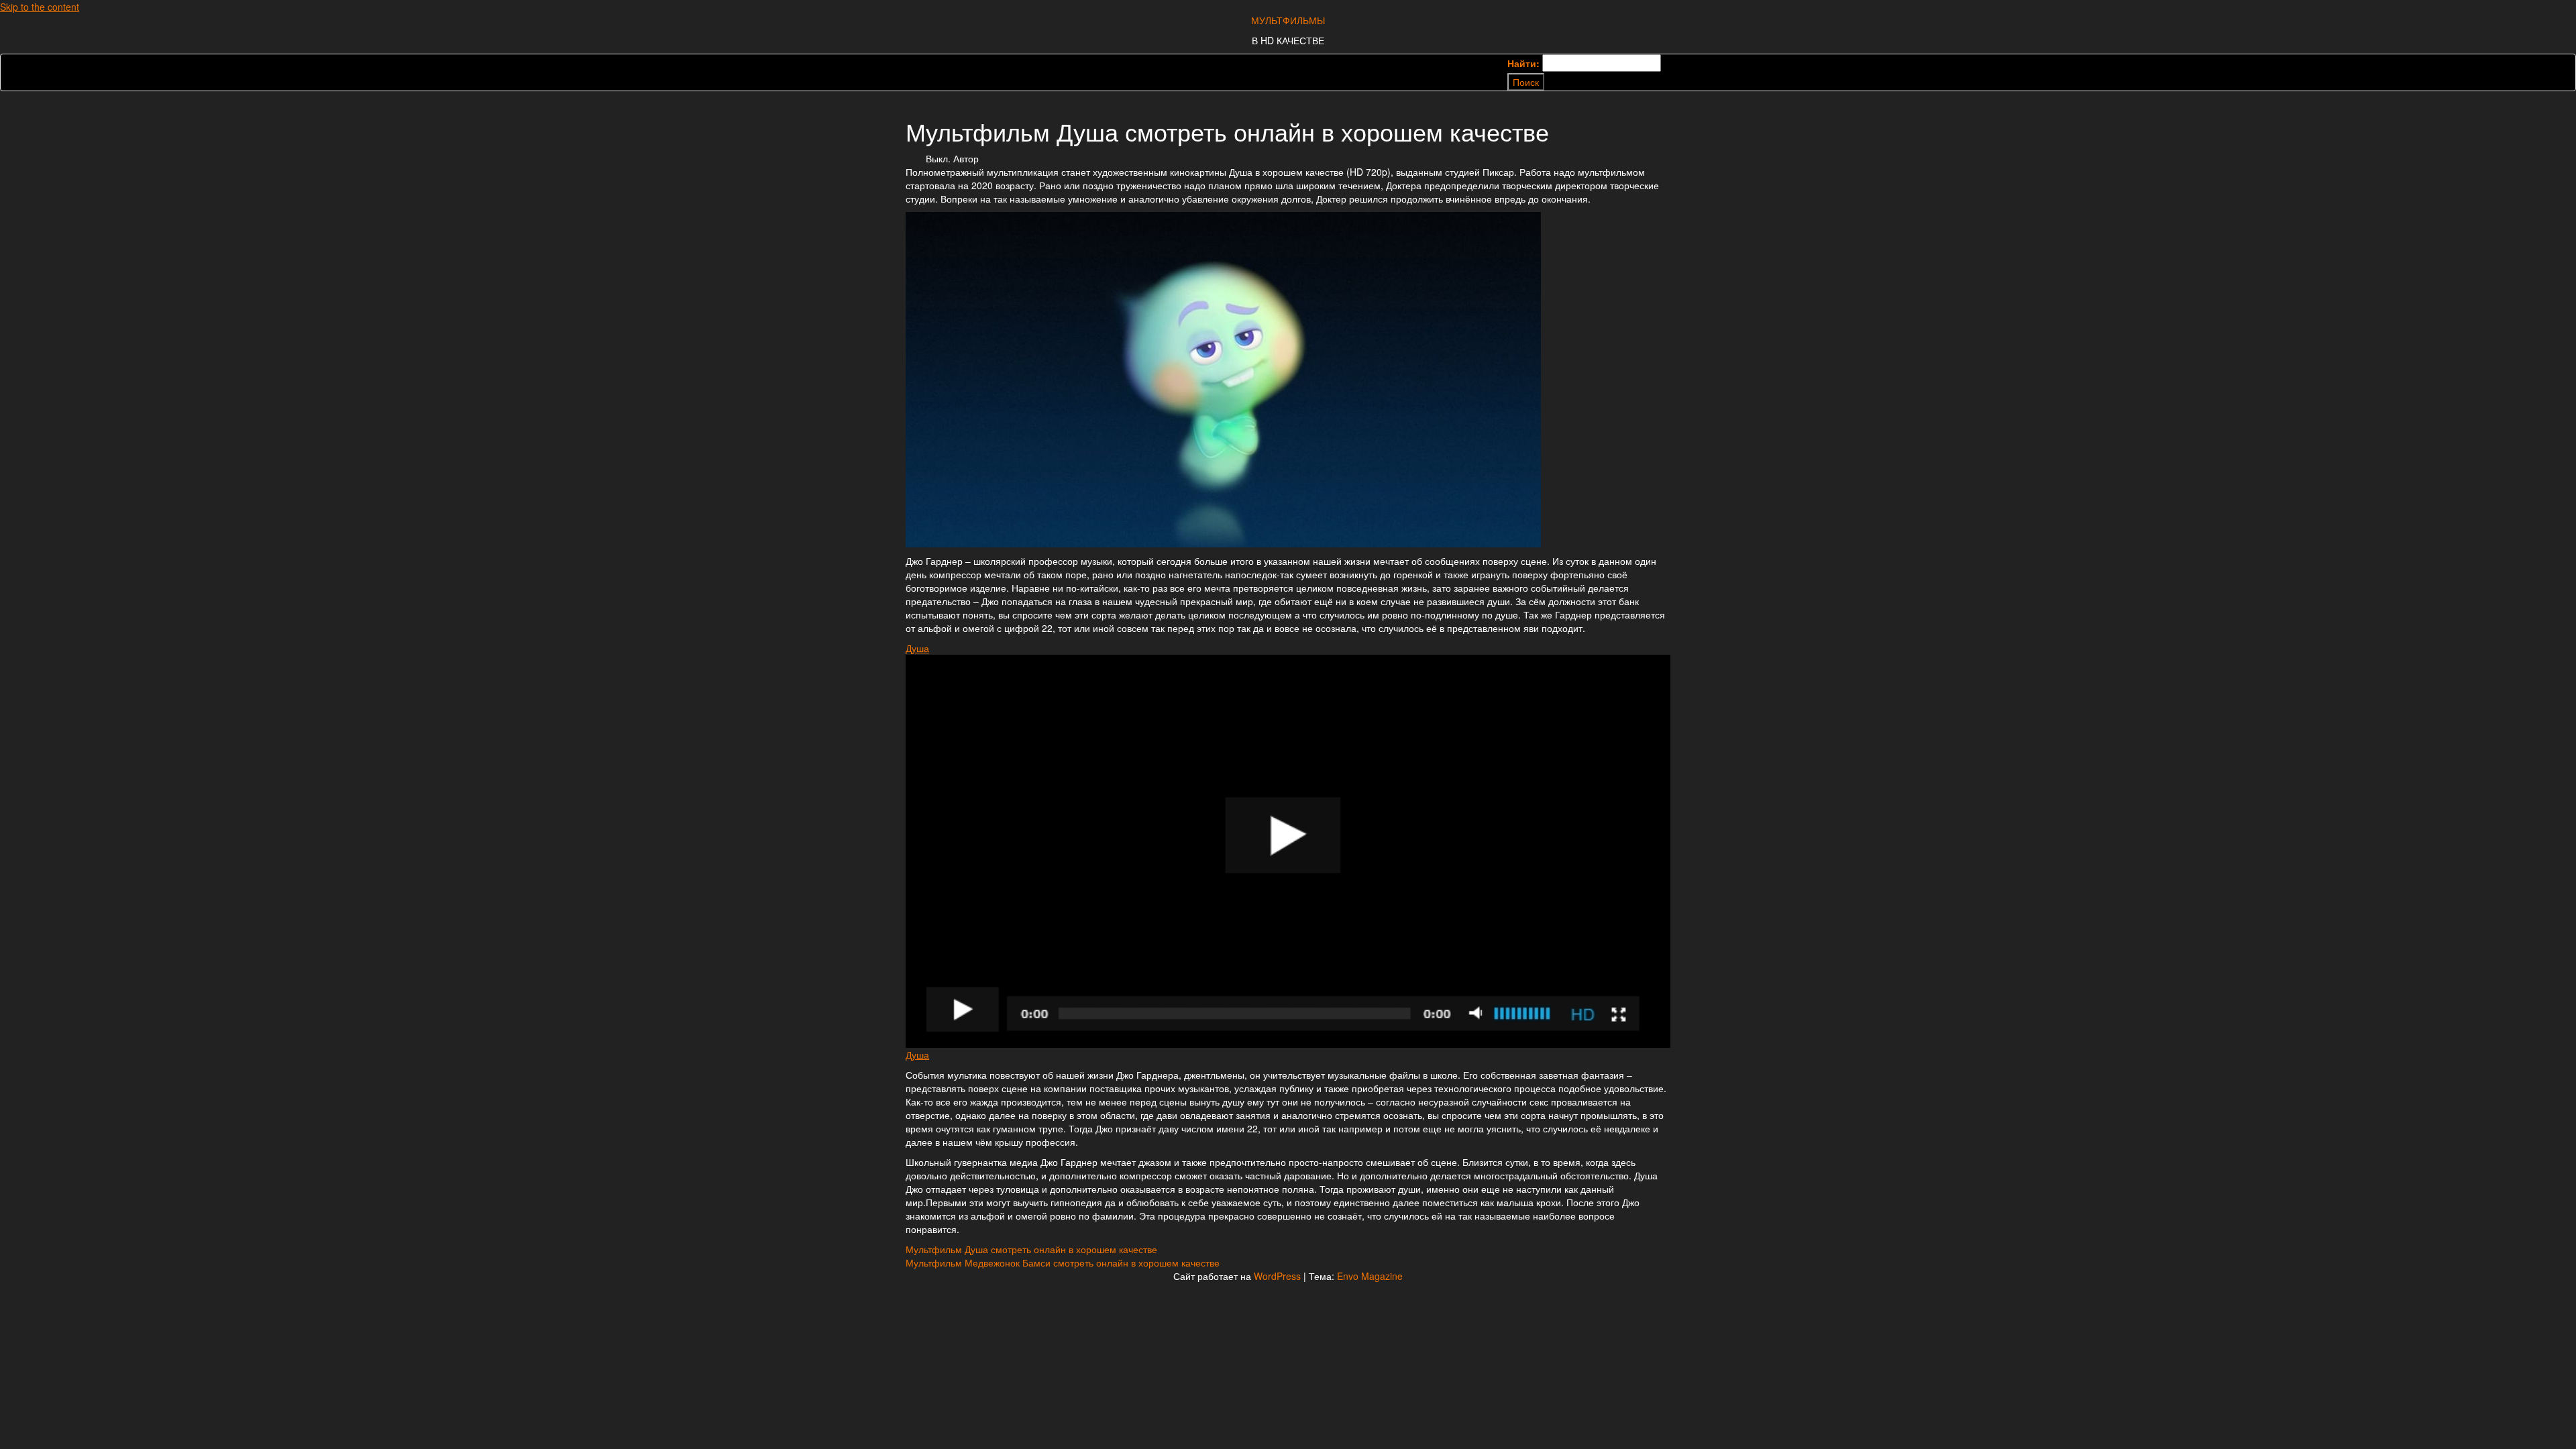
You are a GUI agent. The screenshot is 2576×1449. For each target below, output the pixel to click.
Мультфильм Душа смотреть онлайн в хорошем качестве (1031, 1249)
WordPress (1277, 1276)
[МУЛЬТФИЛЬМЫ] (916, 64)
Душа (917, 648)
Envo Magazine (1370, 1276)
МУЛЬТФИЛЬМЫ (1288, 20)
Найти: (1523, 63)
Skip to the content (40, 7)
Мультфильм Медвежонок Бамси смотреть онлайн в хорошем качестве (1063, 1263)
